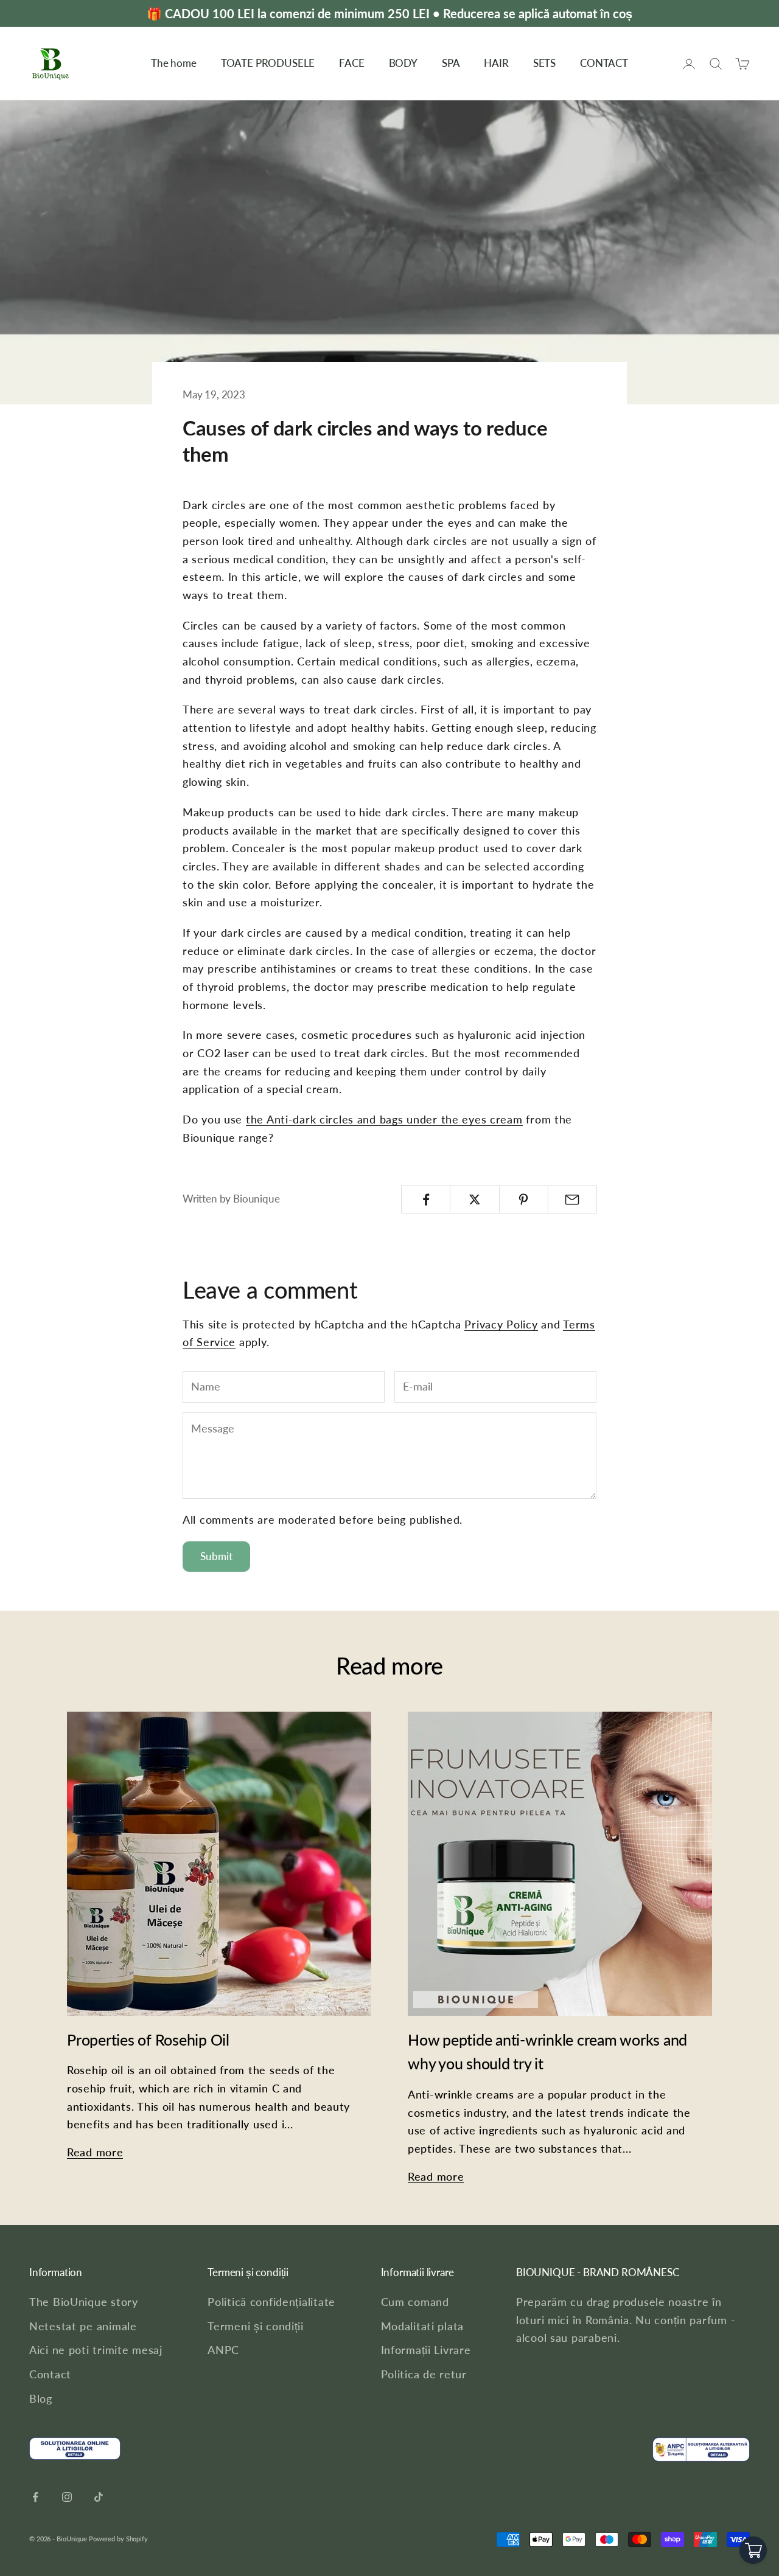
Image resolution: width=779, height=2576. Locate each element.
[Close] (551, 1231)
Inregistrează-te (500, 1312)
